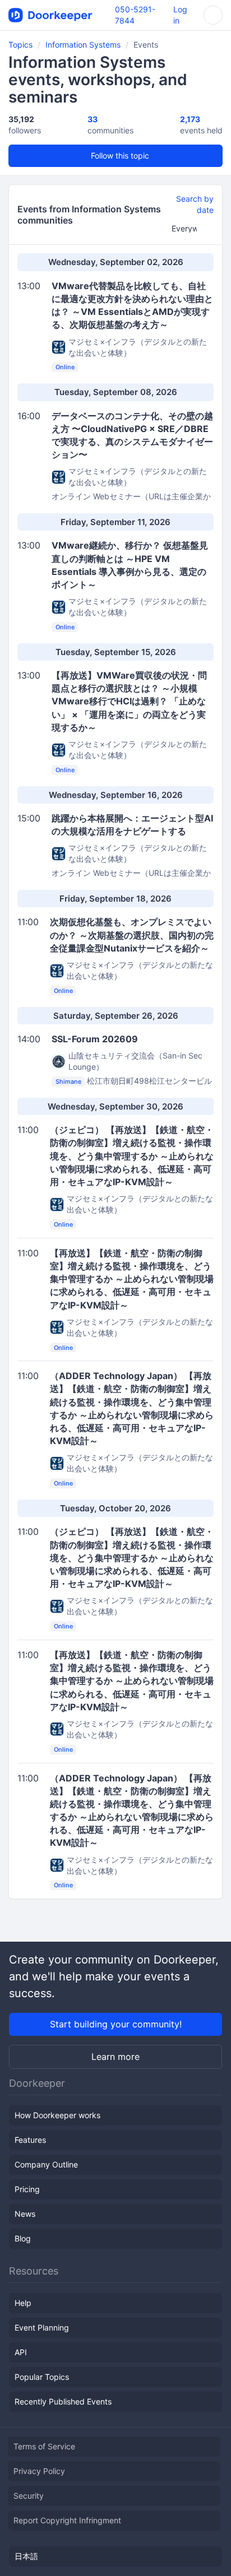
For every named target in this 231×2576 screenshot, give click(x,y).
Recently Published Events (63, 2401)
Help (23, 2303)
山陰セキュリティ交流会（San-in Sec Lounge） (135, 1061)
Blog (23, 2238)
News (25, 2214)
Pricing (27, 2189)
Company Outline (46, 2164)
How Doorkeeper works (57, 2115)
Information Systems (83, 45)
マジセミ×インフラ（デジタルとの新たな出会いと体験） (138, 347)
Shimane (68, 1082)
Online (65, 368)
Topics (20, 45)
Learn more (115, 2057)
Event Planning (42, 2327)
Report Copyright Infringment (67, 2520)
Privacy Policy (39, 2471)
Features (30, 2140)
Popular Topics (42, 2377)
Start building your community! (116, 2024)
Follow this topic (119, 156)
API (21, 2352)
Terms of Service (44, 2446)
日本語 (26, 2556)
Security (29, 2496)
